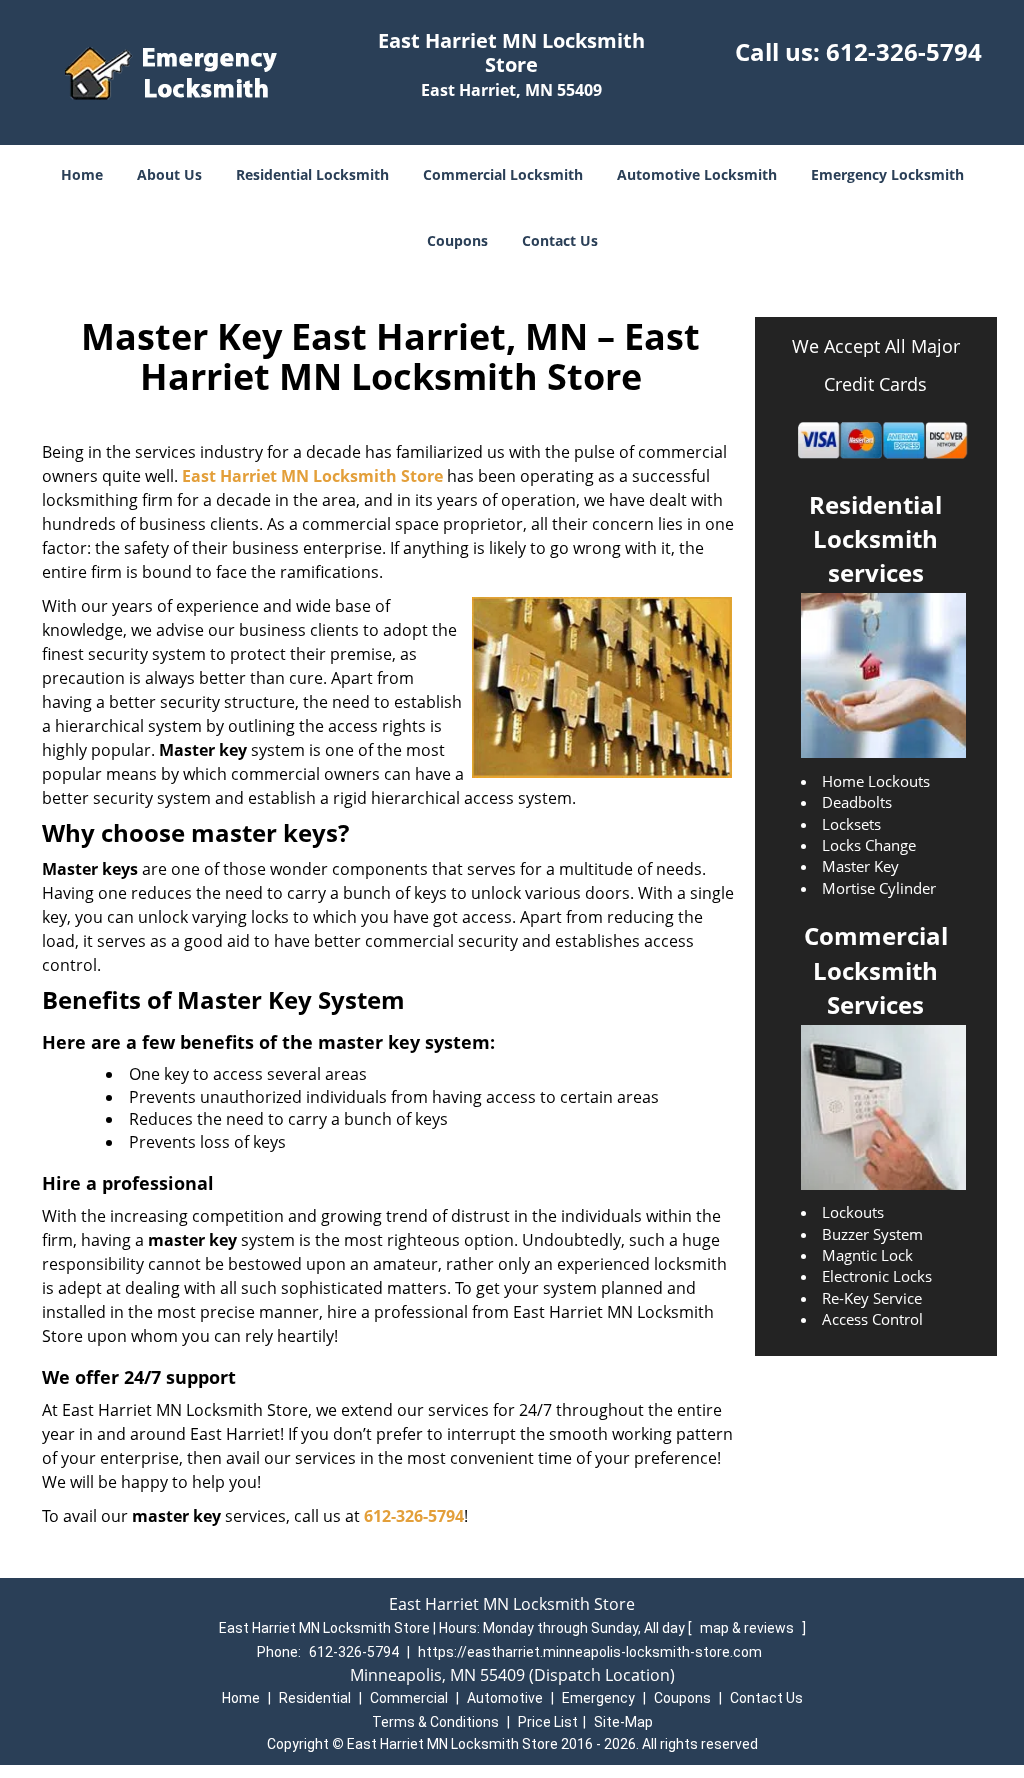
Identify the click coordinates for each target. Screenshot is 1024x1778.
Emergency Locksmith (887, 174)
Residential (315, 1698)
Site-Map (623, 1722)
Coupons (457, 240)
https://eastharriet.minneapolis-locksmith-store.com (590, 1652)
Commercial (409, 1698)
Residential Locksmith (312, 174)
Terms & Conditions (435, 1722)
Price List (548, 1722)
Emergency (598, 1698)
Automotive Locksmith (697, 174)
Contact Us (560, 240)
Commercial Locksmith (503, 174)
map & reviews (748, 1628)
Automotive (505, 1698)
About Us (169, 174)
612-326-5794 (904, 51)
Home (82, 174)
